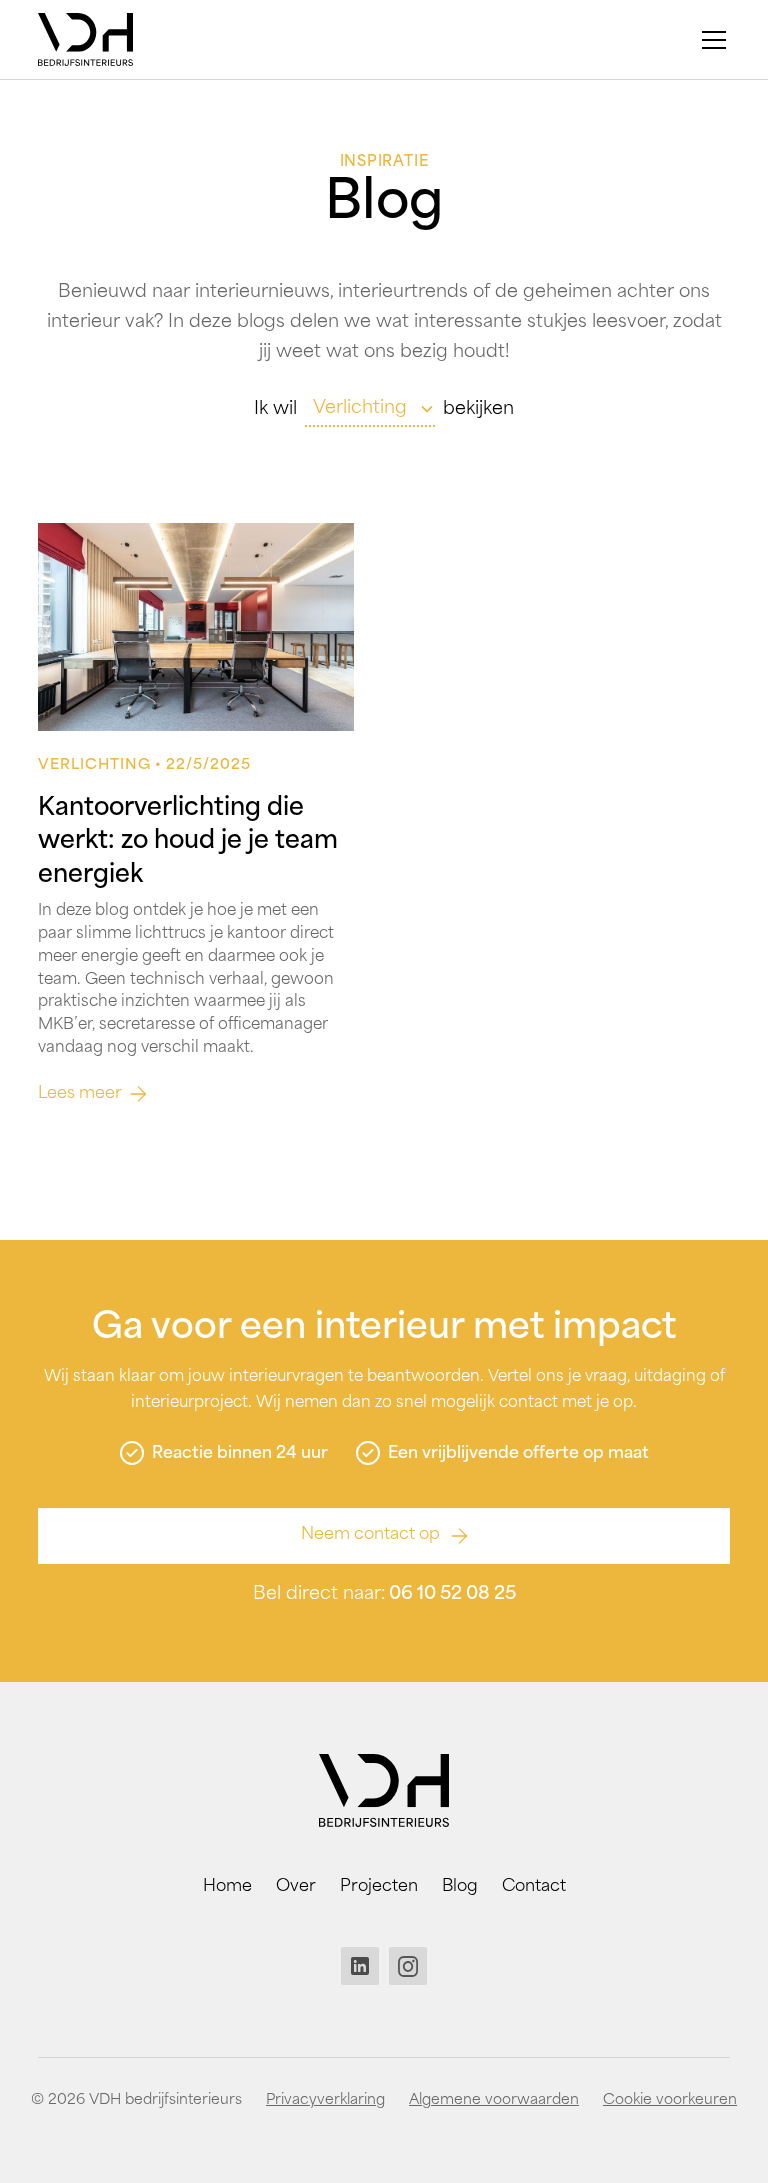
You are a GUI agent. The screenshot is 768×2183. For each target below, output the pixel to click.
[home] (85, 39)
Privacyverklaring (325, 2100)
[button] (710, 40)
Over (296, 1887)
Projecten (379, 1887)
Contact (534, 1887)
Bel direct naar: (384, 1594)
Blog (460, 1887)
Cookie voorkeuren (670, 2100)
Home (227, 1887)
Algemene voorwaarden (494, 2100)
